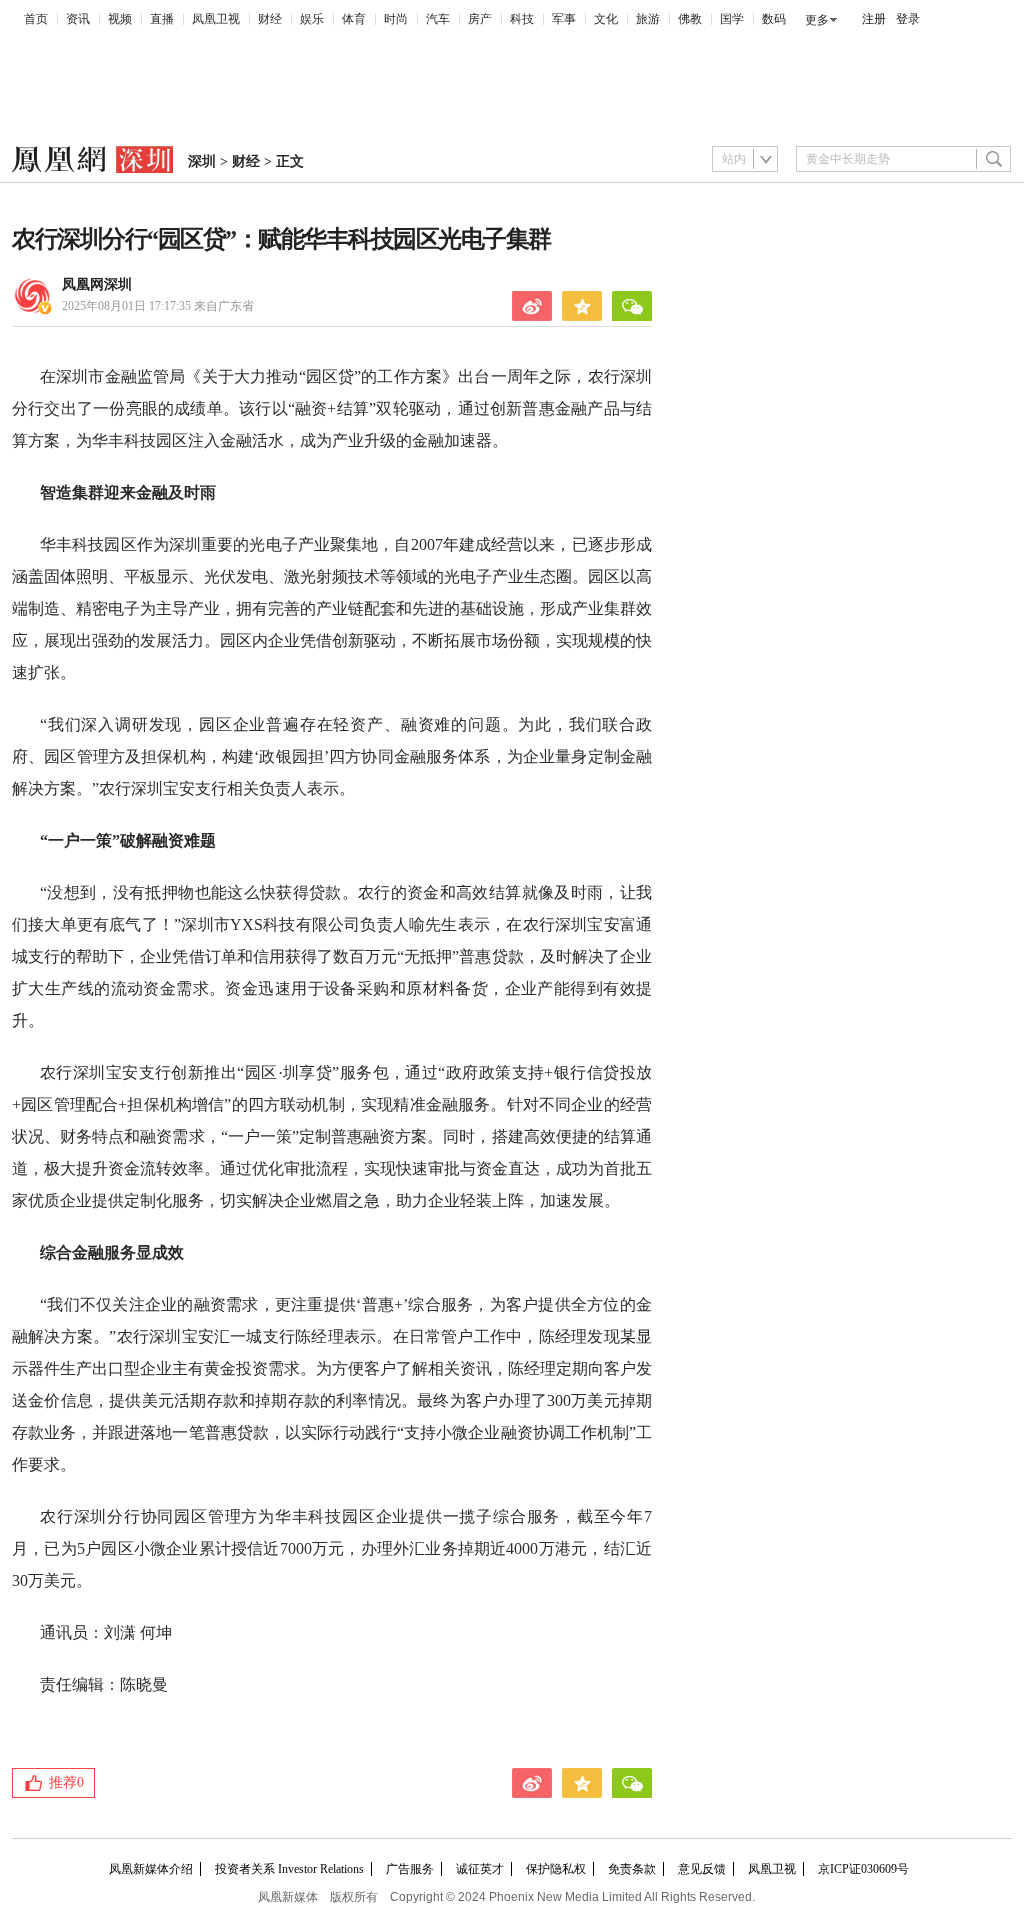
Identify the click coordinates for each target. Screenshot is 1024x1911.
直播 (162, 19)
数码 (774, 19)
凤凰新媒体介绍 (151, 1869)
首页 (36, 19)
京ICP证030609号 (863, 1869)
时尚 (396, 19)
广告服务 (410, 1869)
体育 (354, 19)
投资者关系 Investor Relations (289, 1869)
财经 (270, 19)
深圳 (202, 161)
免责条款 (632, 1869)
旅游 (648, 19)
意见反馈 (702, 1869)
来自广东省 (158, 306)
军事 (564, 19)
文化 (606, 19)
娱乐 (312, 19)
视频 (120, 19)
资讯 (78, 19)
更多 (817, 20)
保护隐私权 (556, 1869)
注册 (874, 19)
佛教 (690, 19)
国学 (732, 19)
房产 (480, 19)
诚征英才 (480, 1869)
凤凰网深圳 (97, 284)
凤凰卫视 (216, 19)
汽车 (438, 19)
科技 (522, 19)
